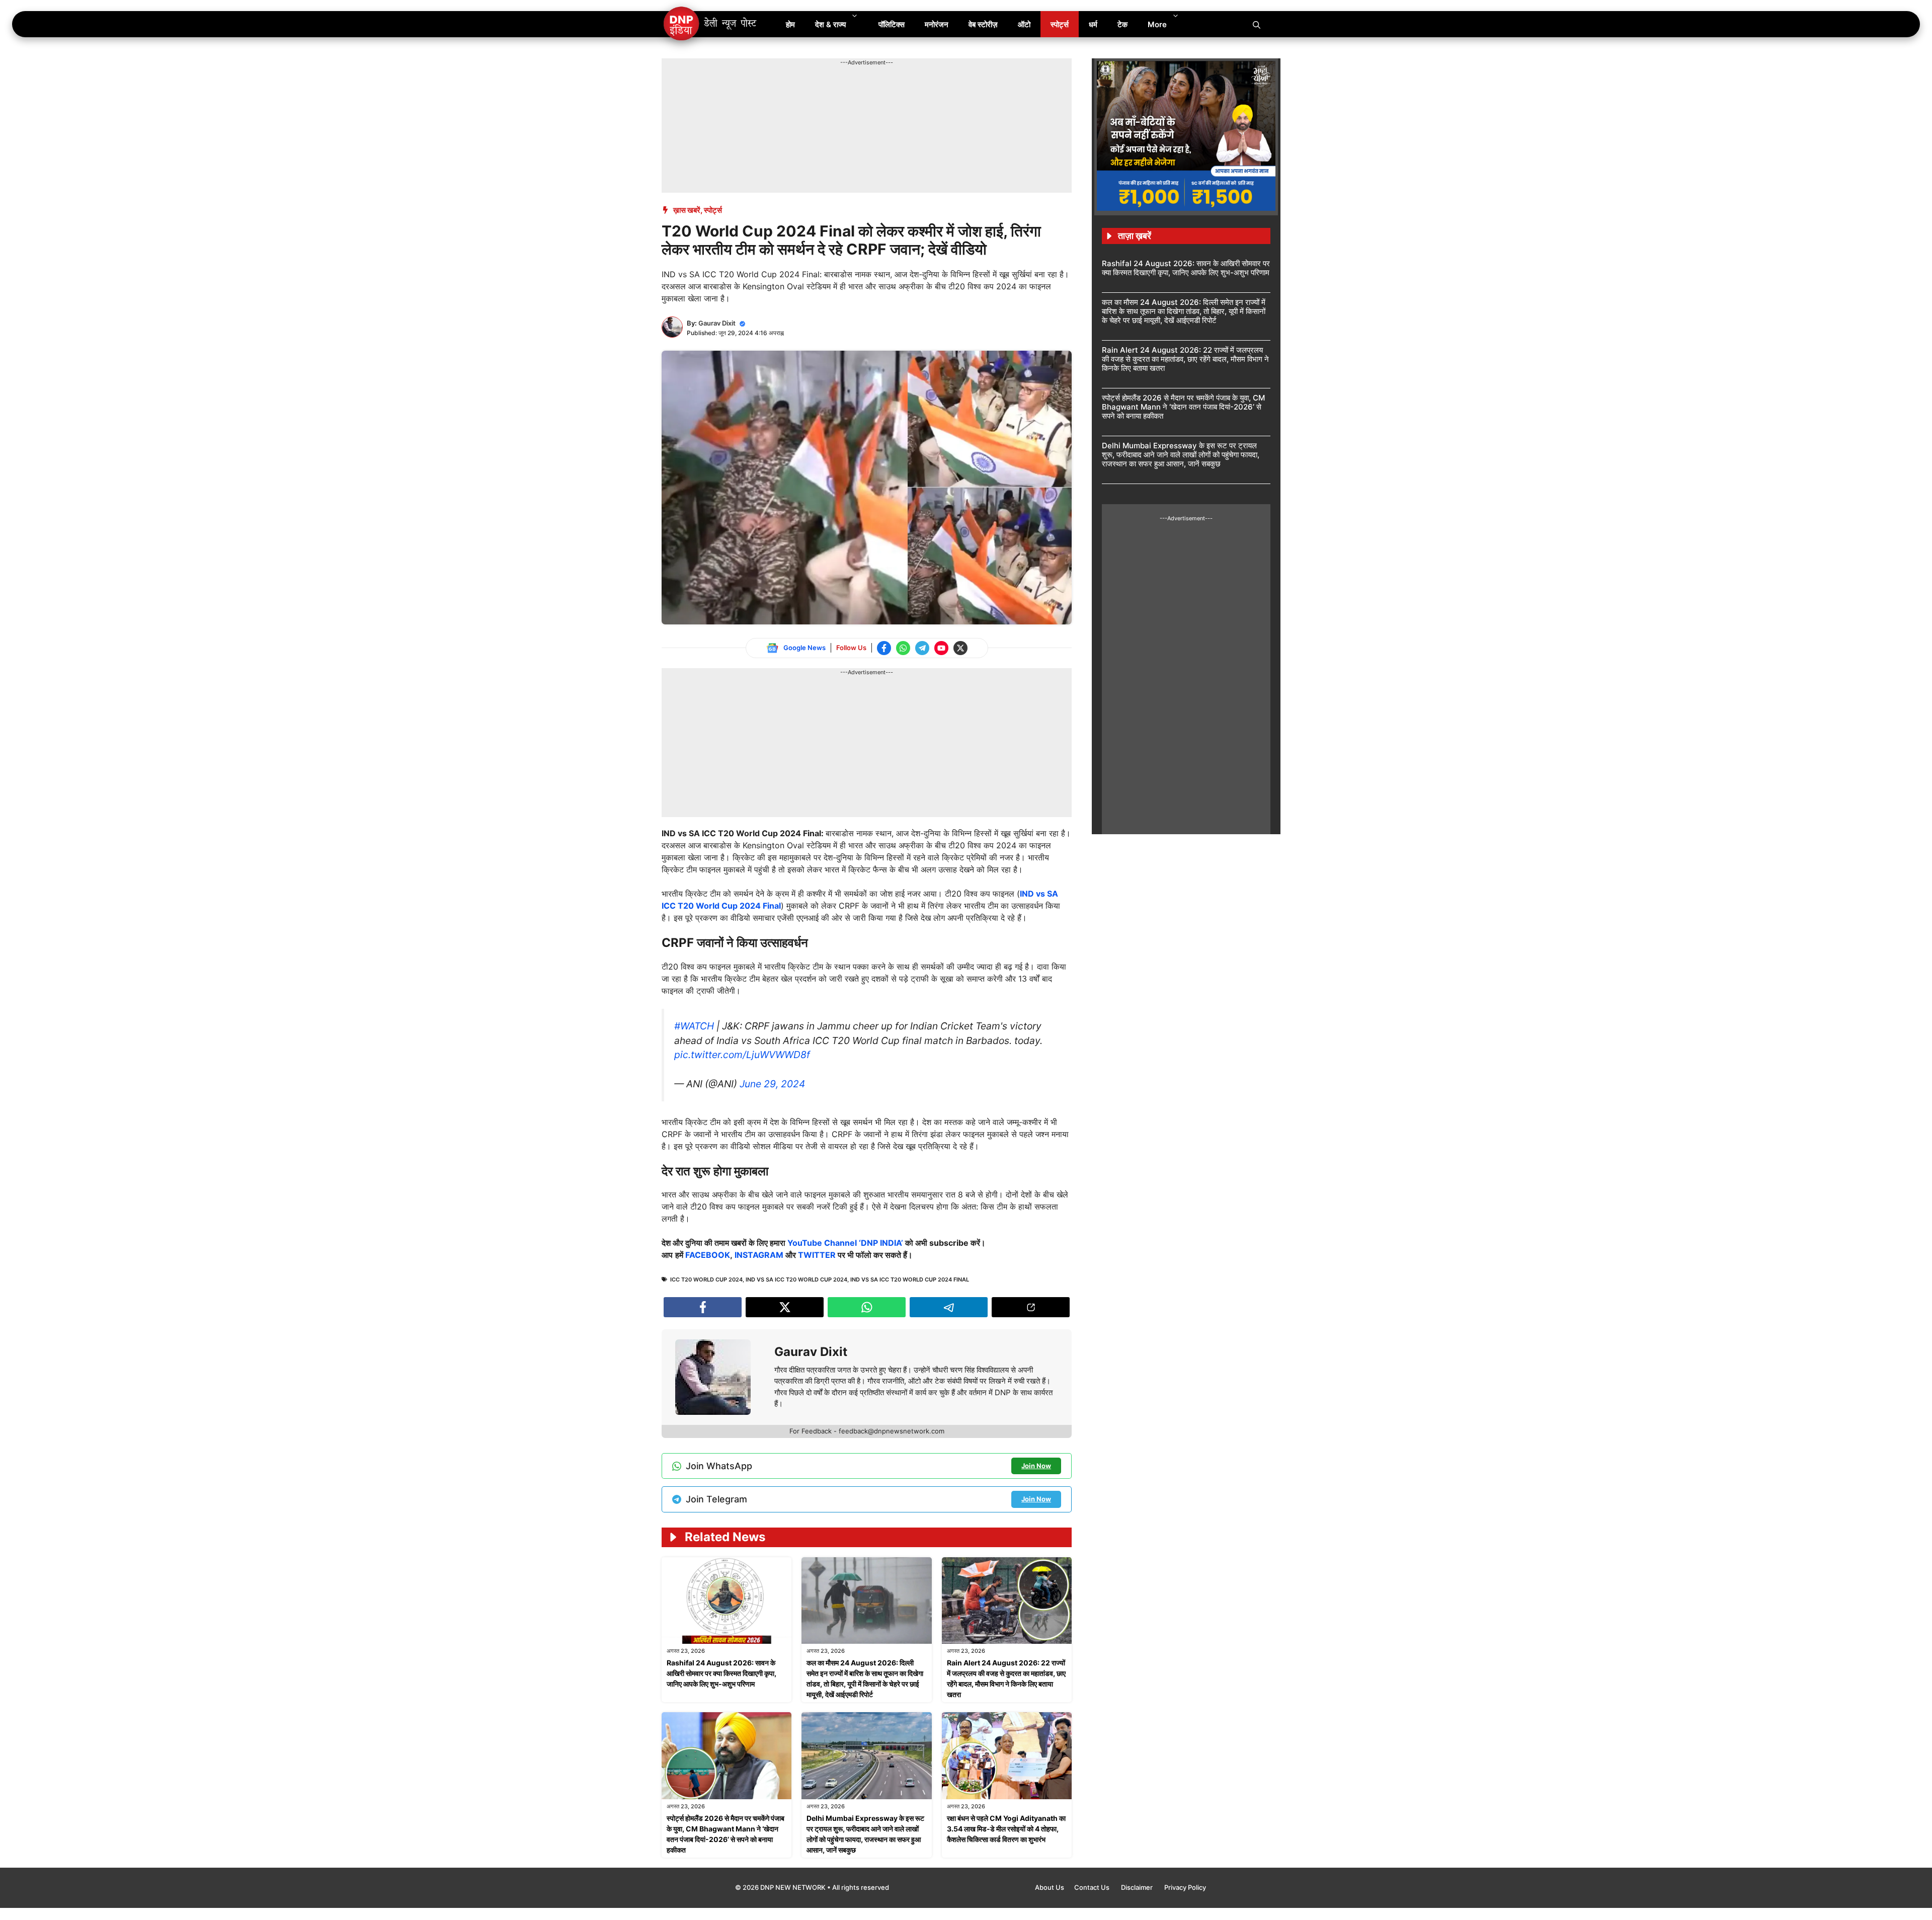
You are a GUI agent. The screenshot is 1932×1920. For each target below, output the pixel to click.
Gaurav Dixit (717, 323)
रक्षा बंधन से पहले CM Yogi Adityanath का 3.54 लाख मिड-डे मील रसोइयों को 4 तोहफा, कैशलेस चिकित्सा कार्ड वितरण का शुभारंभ (1006, 1829)
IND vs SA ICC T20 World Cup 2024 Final (910, 1279)
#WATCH (694, 1026)
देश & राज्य (830, 24)
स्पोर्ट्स (1060, 24)
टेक (1122, 24)
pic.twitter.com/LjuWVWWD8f (742, 1055)
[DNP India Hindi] (711, 24)
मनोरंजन (937, 24)
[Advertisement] (845, 90)
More (1157, 24)
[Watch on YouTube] (941, 648)
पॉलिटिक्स (892, 24)
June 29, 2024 (772, 1084)
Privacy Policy (1185, 1887)
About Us (1050, 1887)
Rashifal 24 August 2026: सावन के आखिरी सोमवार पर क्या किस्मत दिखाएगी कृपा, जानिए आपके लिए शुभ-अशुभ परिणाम (721, 1673)
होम (790, 24)
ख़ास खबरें (687, 210)
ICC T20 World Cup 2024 (706, 1279)
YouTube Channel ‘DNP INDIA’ (845, 1243)
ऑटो (1024, 24)
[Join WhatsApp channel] (903, 648)
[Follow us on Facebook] (884, 648)
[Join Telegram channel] (922, 648)
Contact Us (1093, 1887)
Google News (804, 648)
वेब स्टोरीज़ (983, 24)
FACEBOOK (708, 1255)
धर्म (1093, 24)
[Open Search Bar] (1257, 24)
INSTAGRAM (759, 1255)
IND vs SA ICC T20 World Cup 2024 (796, 1279)
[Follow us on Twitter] (960, 648)
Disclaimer (1138, 1887)
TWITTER (817, 1255)
